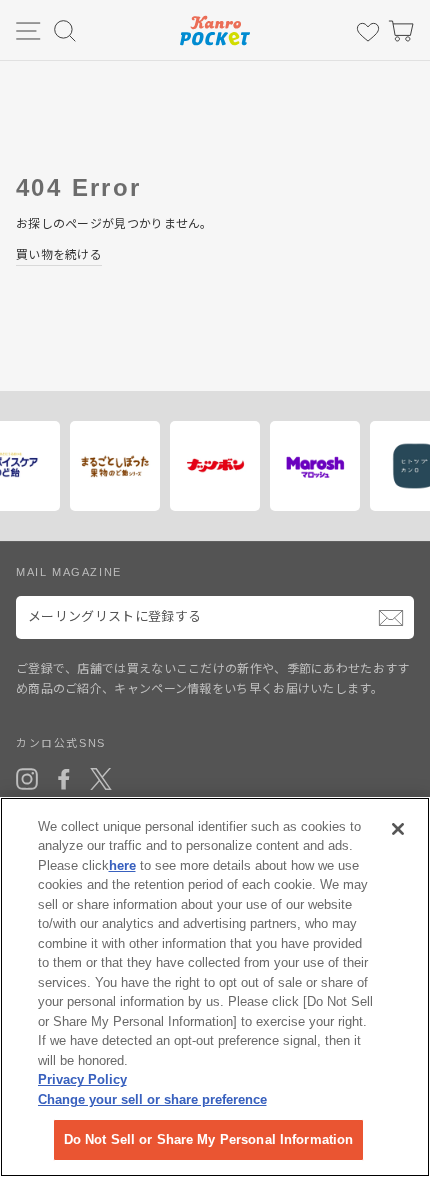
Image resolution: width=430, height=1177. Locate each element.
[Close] (398, 829)
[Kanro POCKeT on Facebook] (64, 779)
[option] (110, 466)
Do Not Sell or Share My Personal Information (209, 1139)
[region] (215, 987)
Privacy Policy (82, 1079)
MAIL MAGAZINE (69, 572)
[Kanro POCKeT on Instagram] (27, 779)
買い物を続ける (59, 255)
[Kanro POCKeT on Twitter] (101, 779)
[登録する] (391, 618)
